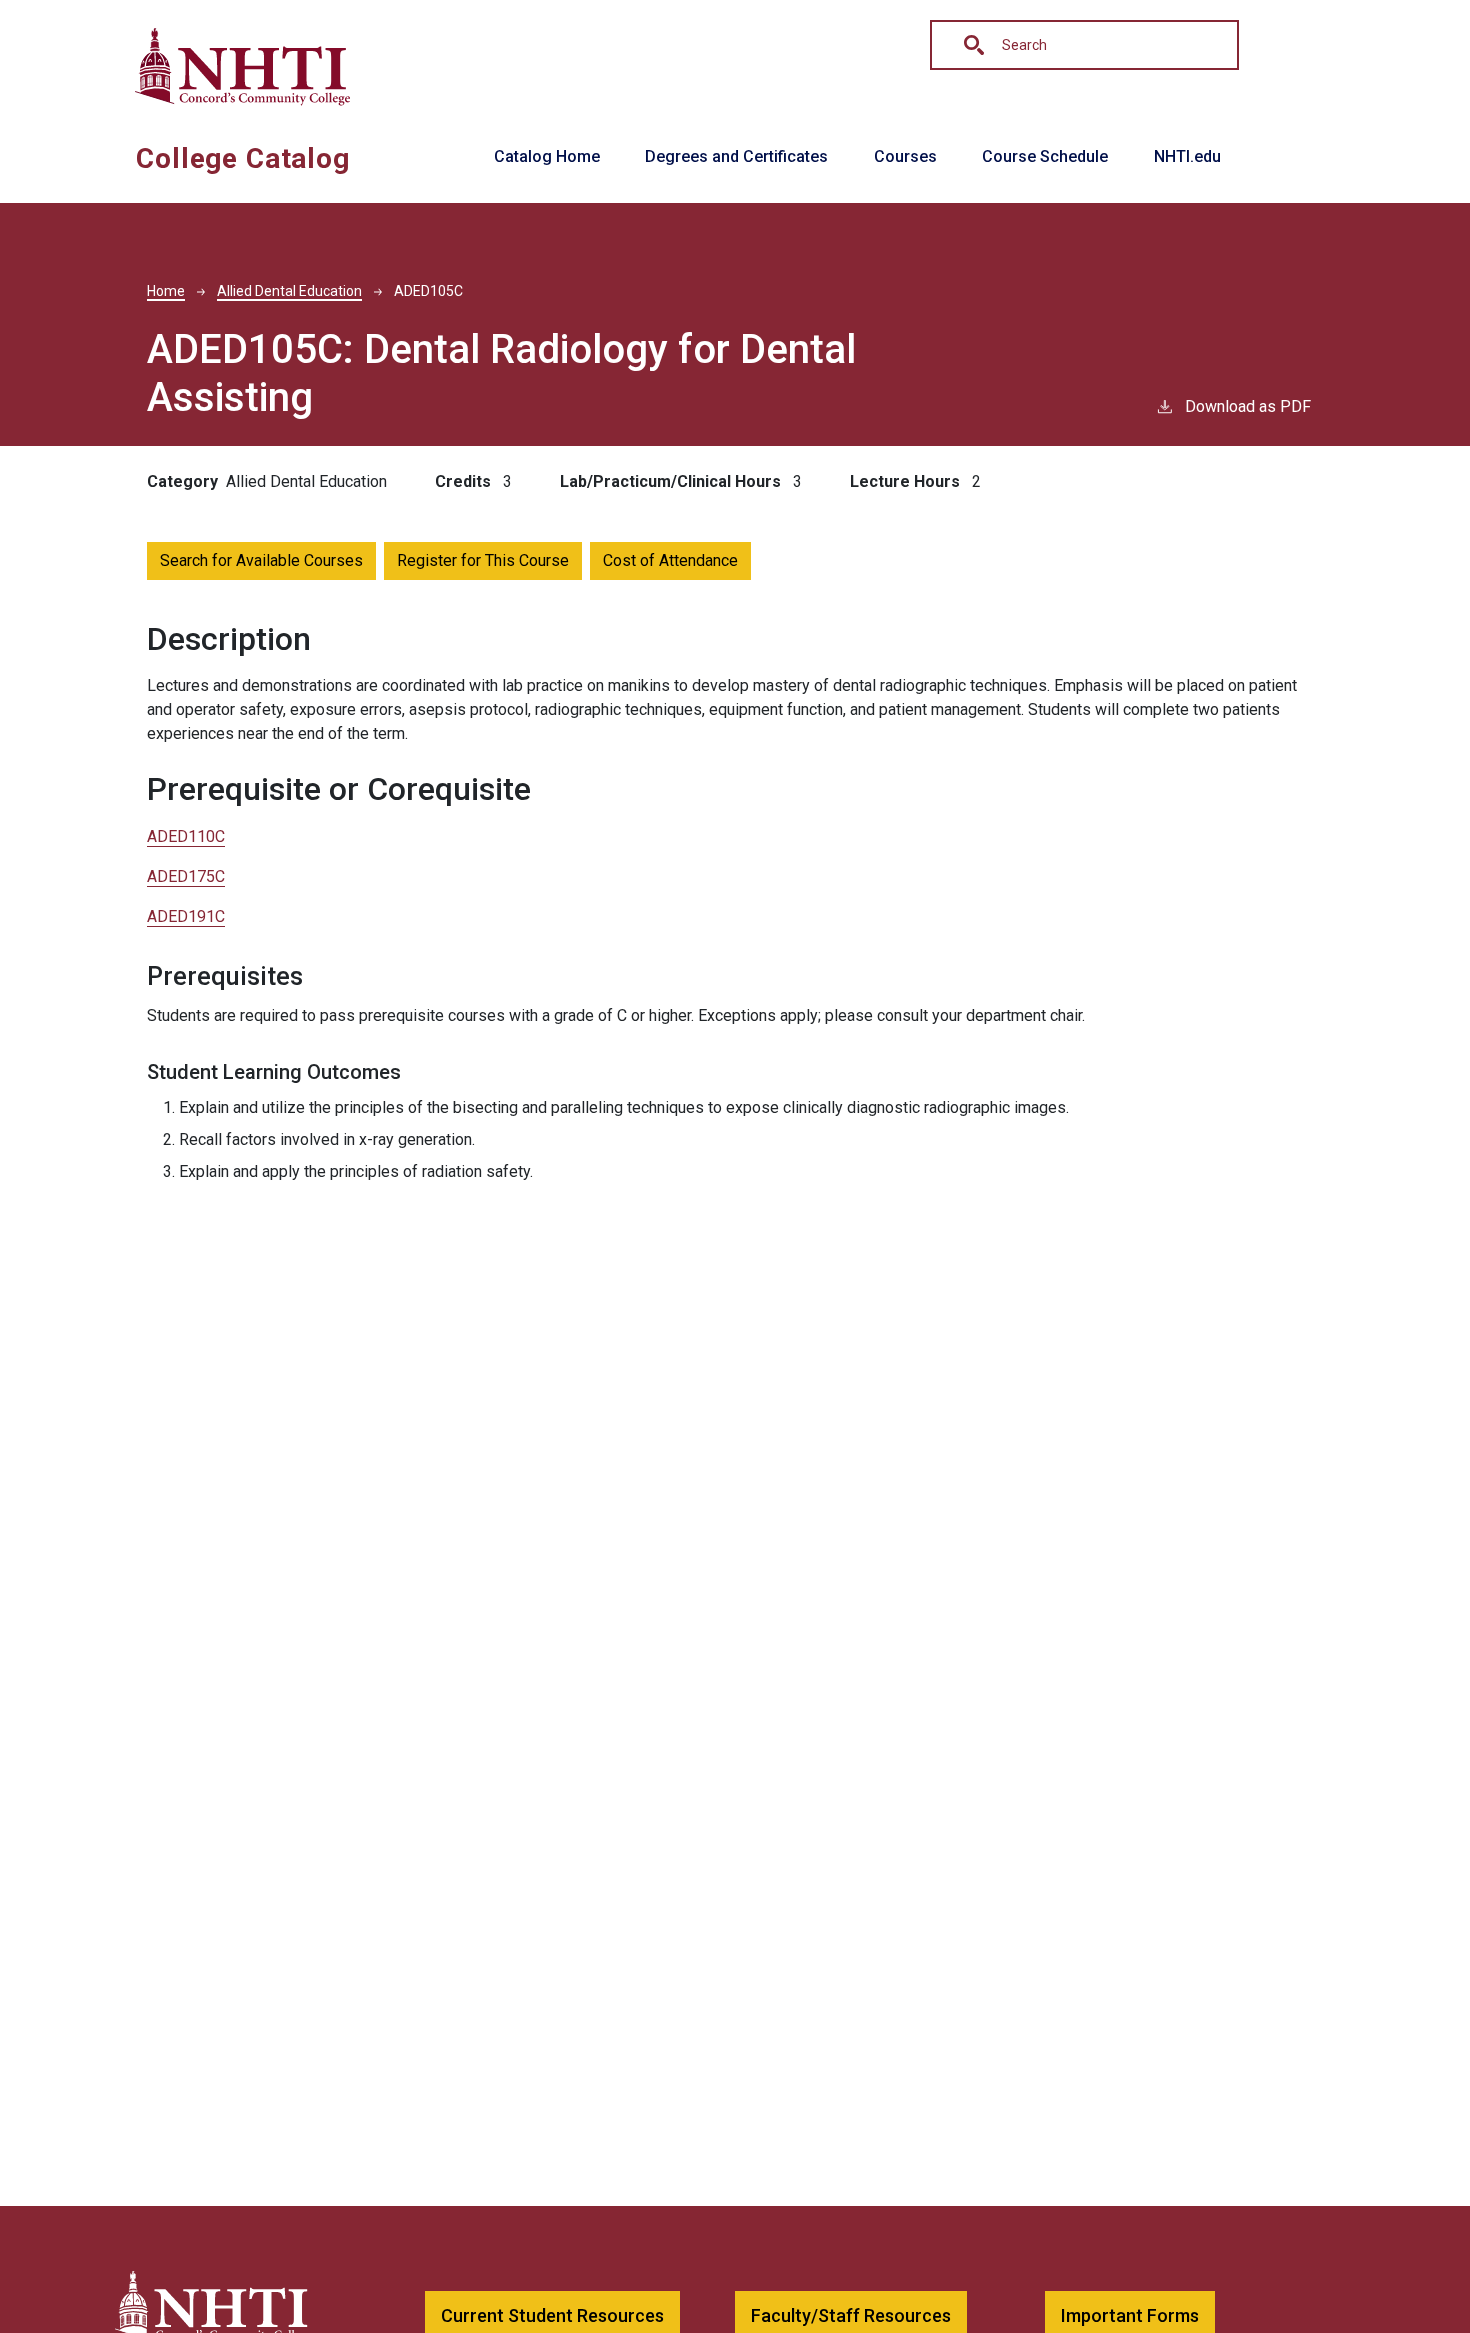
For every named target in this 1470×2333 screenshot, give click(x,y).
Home (166, 291)
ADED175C (186, 876)
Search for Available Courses (261, 560)
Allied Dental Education (289, 291)
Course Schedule (1045, 156)
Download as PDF (1248, 406)
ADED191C (186, 916)
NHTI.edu (1187, 156)
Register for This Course (483, 560)
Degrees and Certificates (736, 156)
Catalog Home (547, 156)
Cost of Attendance (670, 560)
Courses (905, 156)
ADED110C (186, 836)
